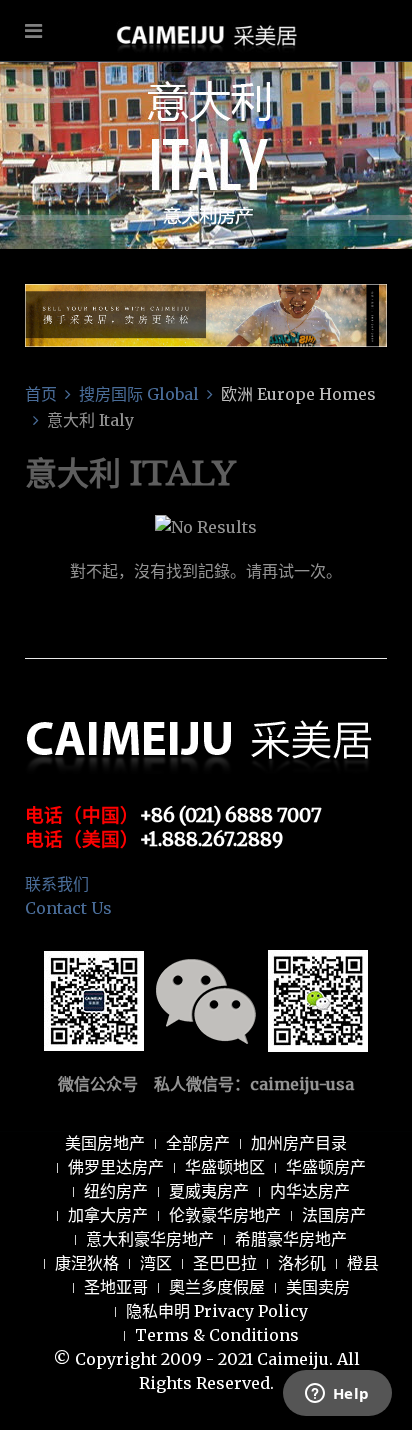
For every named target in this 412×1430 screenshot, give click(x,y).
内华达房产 (310, 1191)
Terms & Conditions (217, 1335)
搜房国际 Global (139, 394)
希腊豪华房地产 (291, 1239)
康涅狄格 (87, 1263)
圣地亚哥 (116, 1287)
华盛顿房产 (326, 1167)
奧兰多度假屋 (217, 1287)
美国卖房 (318, 1287)
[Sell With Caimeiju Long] (206, 314)
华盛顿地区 (225, 1167)
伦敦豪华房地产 (225, 1215)
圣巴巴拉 (225, 1263)
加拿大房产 (108, 1215)
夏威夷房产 (209, 1191)
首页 (41, 394)
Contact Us (68, 908)
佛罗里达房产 (116, 1167)
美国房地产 (105, 1143)
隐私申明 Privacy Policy (217, 1311)
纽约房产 (116, 1191)
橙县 (363, 1263)
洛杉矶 (302, 1263)
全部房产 (198, 1143)
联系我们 (57, 884)
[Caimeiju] (206, 93)
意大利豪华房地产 (150, 1239)
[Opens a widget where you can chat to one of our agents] (337, 1395)
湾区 (156, 1263)
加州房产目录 (299, 1143)
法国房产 (334, 1215)
